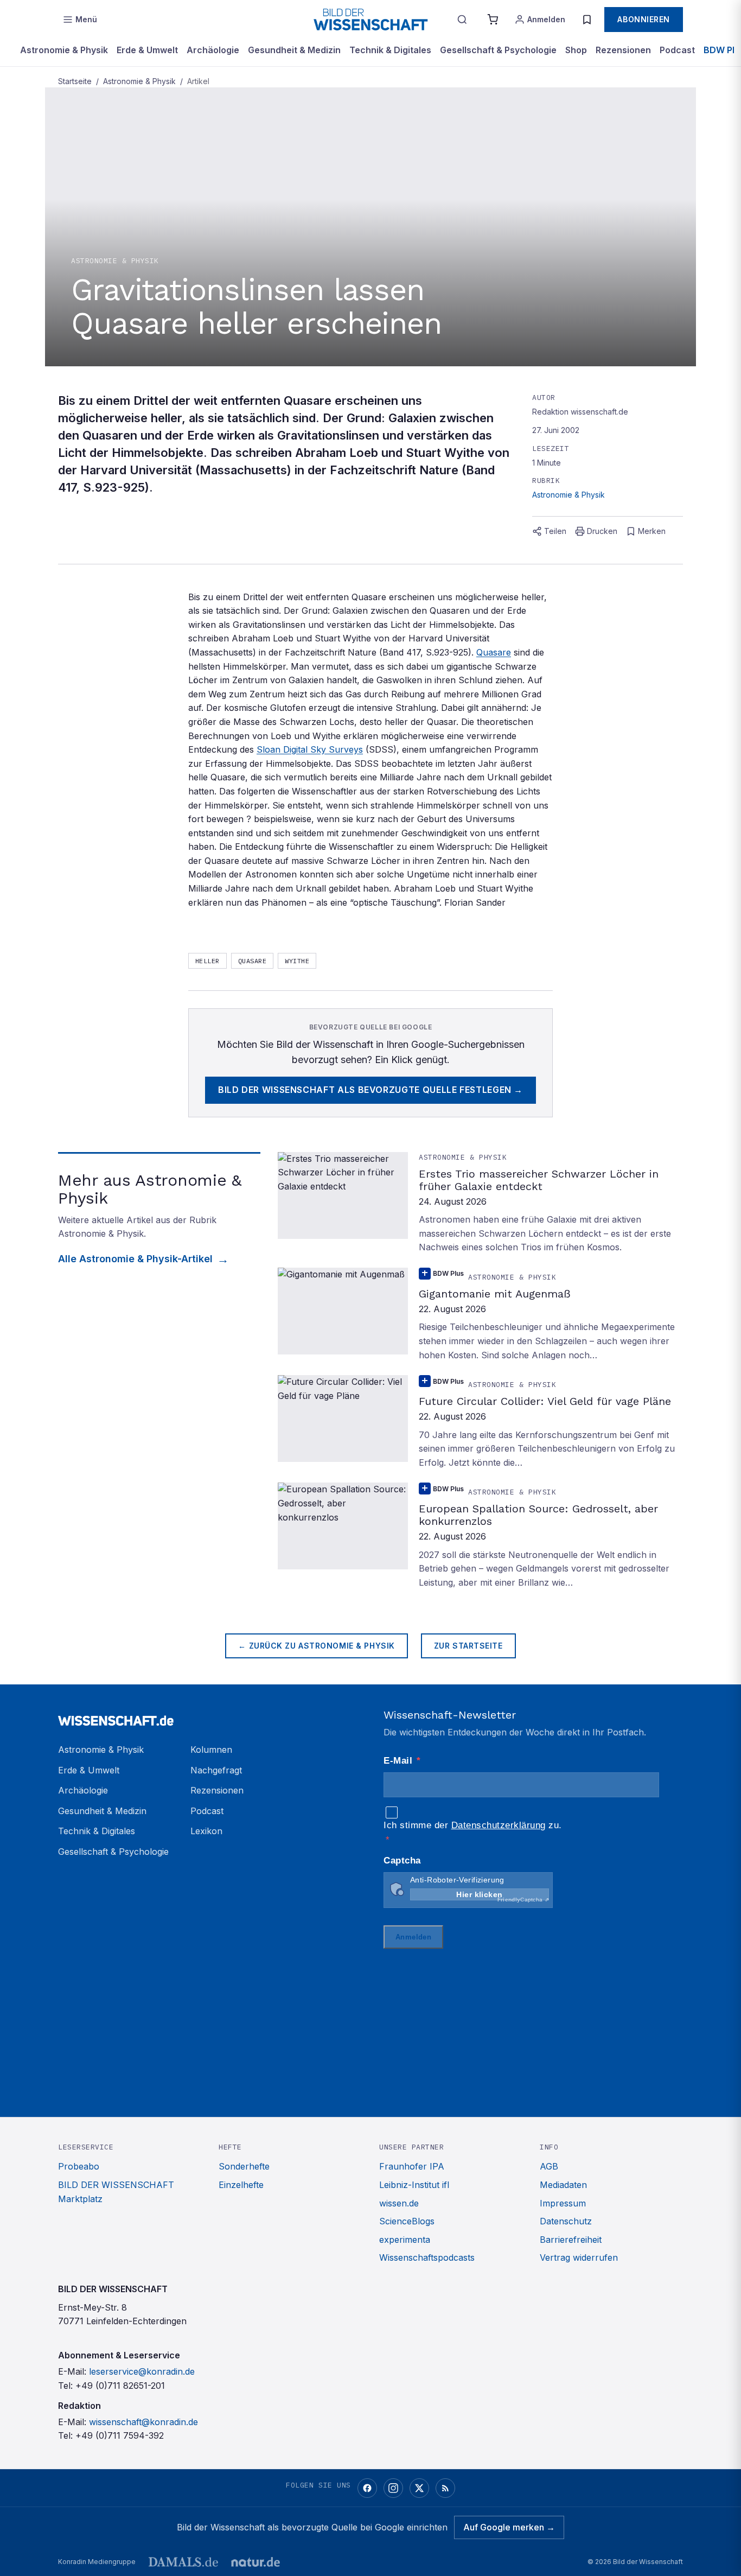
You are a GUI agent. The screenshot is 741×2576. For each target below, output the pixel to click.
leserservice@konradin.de (142, 2371)
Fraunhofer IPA (412, 2166)
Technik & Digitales (390, 50)
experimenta (405, 2240)
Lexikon (206, 1831)
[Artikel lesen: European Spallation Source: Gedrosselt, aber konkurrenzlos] (480, 1536)
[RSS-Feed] (445, 2488)
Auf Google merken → (509, 2527)
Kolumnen (211, 1750)
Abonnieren (644, 19)
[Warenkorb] (493, 20)
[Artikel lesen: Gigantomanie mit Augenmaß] (480, 1315)
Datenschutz (566, 2221)
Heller (207, 961)
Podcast (677, 50)
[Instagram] (393, 2488)
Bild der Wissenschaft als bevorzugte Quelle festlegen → (370, 1090)
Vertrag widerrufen (579, 2257)
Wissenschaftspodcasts (427, 2257)
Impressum (563, 2203)
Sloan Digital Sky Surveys (310, 749)
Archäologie (213, 50)
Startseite (75, 81)
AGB (549, 2166)
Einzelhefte (241, 2185)
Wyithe (297, 961)
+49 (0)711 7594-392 (120, 2435)
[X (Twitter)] (419, 2488)
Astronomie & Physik (64, 50)
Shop (576, 50)
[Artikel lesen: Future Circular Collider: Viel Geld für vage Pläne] (480, 1422)
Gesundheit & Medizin (294, 50)
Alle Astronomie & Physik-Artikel (135, 1259)
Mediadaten (563, 2185)
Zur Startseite (468, 1646)
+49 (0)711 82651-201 (120, 2386)
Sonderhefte (244, 2166)
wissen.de (399, 2203)
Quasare (494, 652)
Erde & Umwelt (147, 50)
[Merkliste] (587, 20)
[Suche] (462, 20)
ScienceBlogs (407, 2221)
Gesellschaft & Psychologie (498, 50)
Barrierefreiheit (571, 2240)
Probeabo (79, 2166)
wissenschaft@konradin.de (143, 2422)
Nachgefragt (216, 1770)
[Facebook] (367, 2488)
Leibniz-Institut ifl (414, 2185)
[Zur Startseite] (370, 20)
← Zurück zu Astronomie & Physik (316, 1646)
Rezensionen (623, 50)
